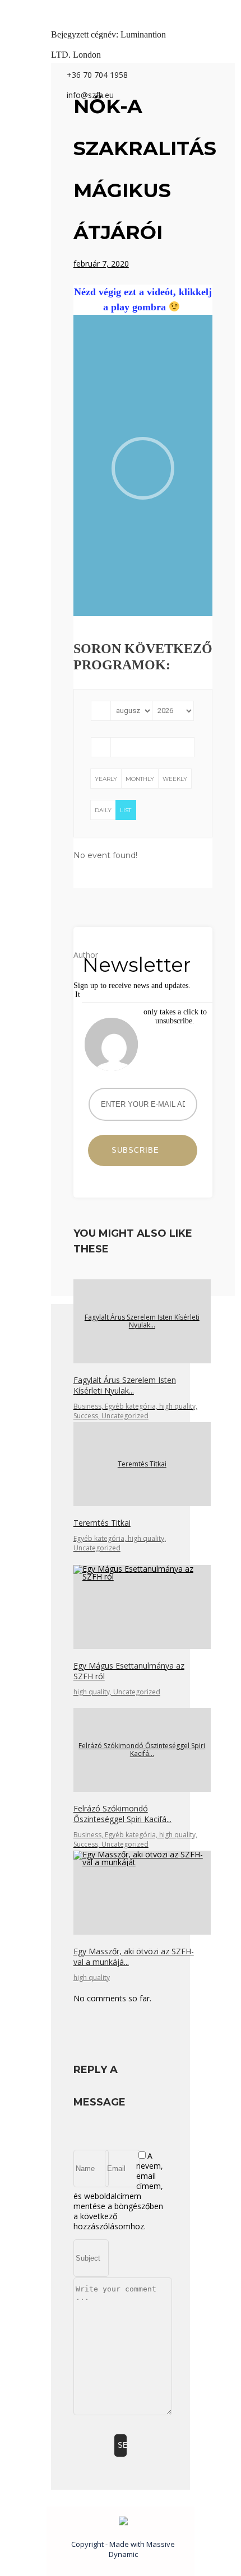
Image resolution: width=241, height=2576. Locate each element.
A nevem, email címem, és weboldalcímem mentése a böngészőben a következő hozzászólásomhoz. (118, 2191)
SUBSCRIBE (140, 1150)
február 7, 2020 (101, 264)
